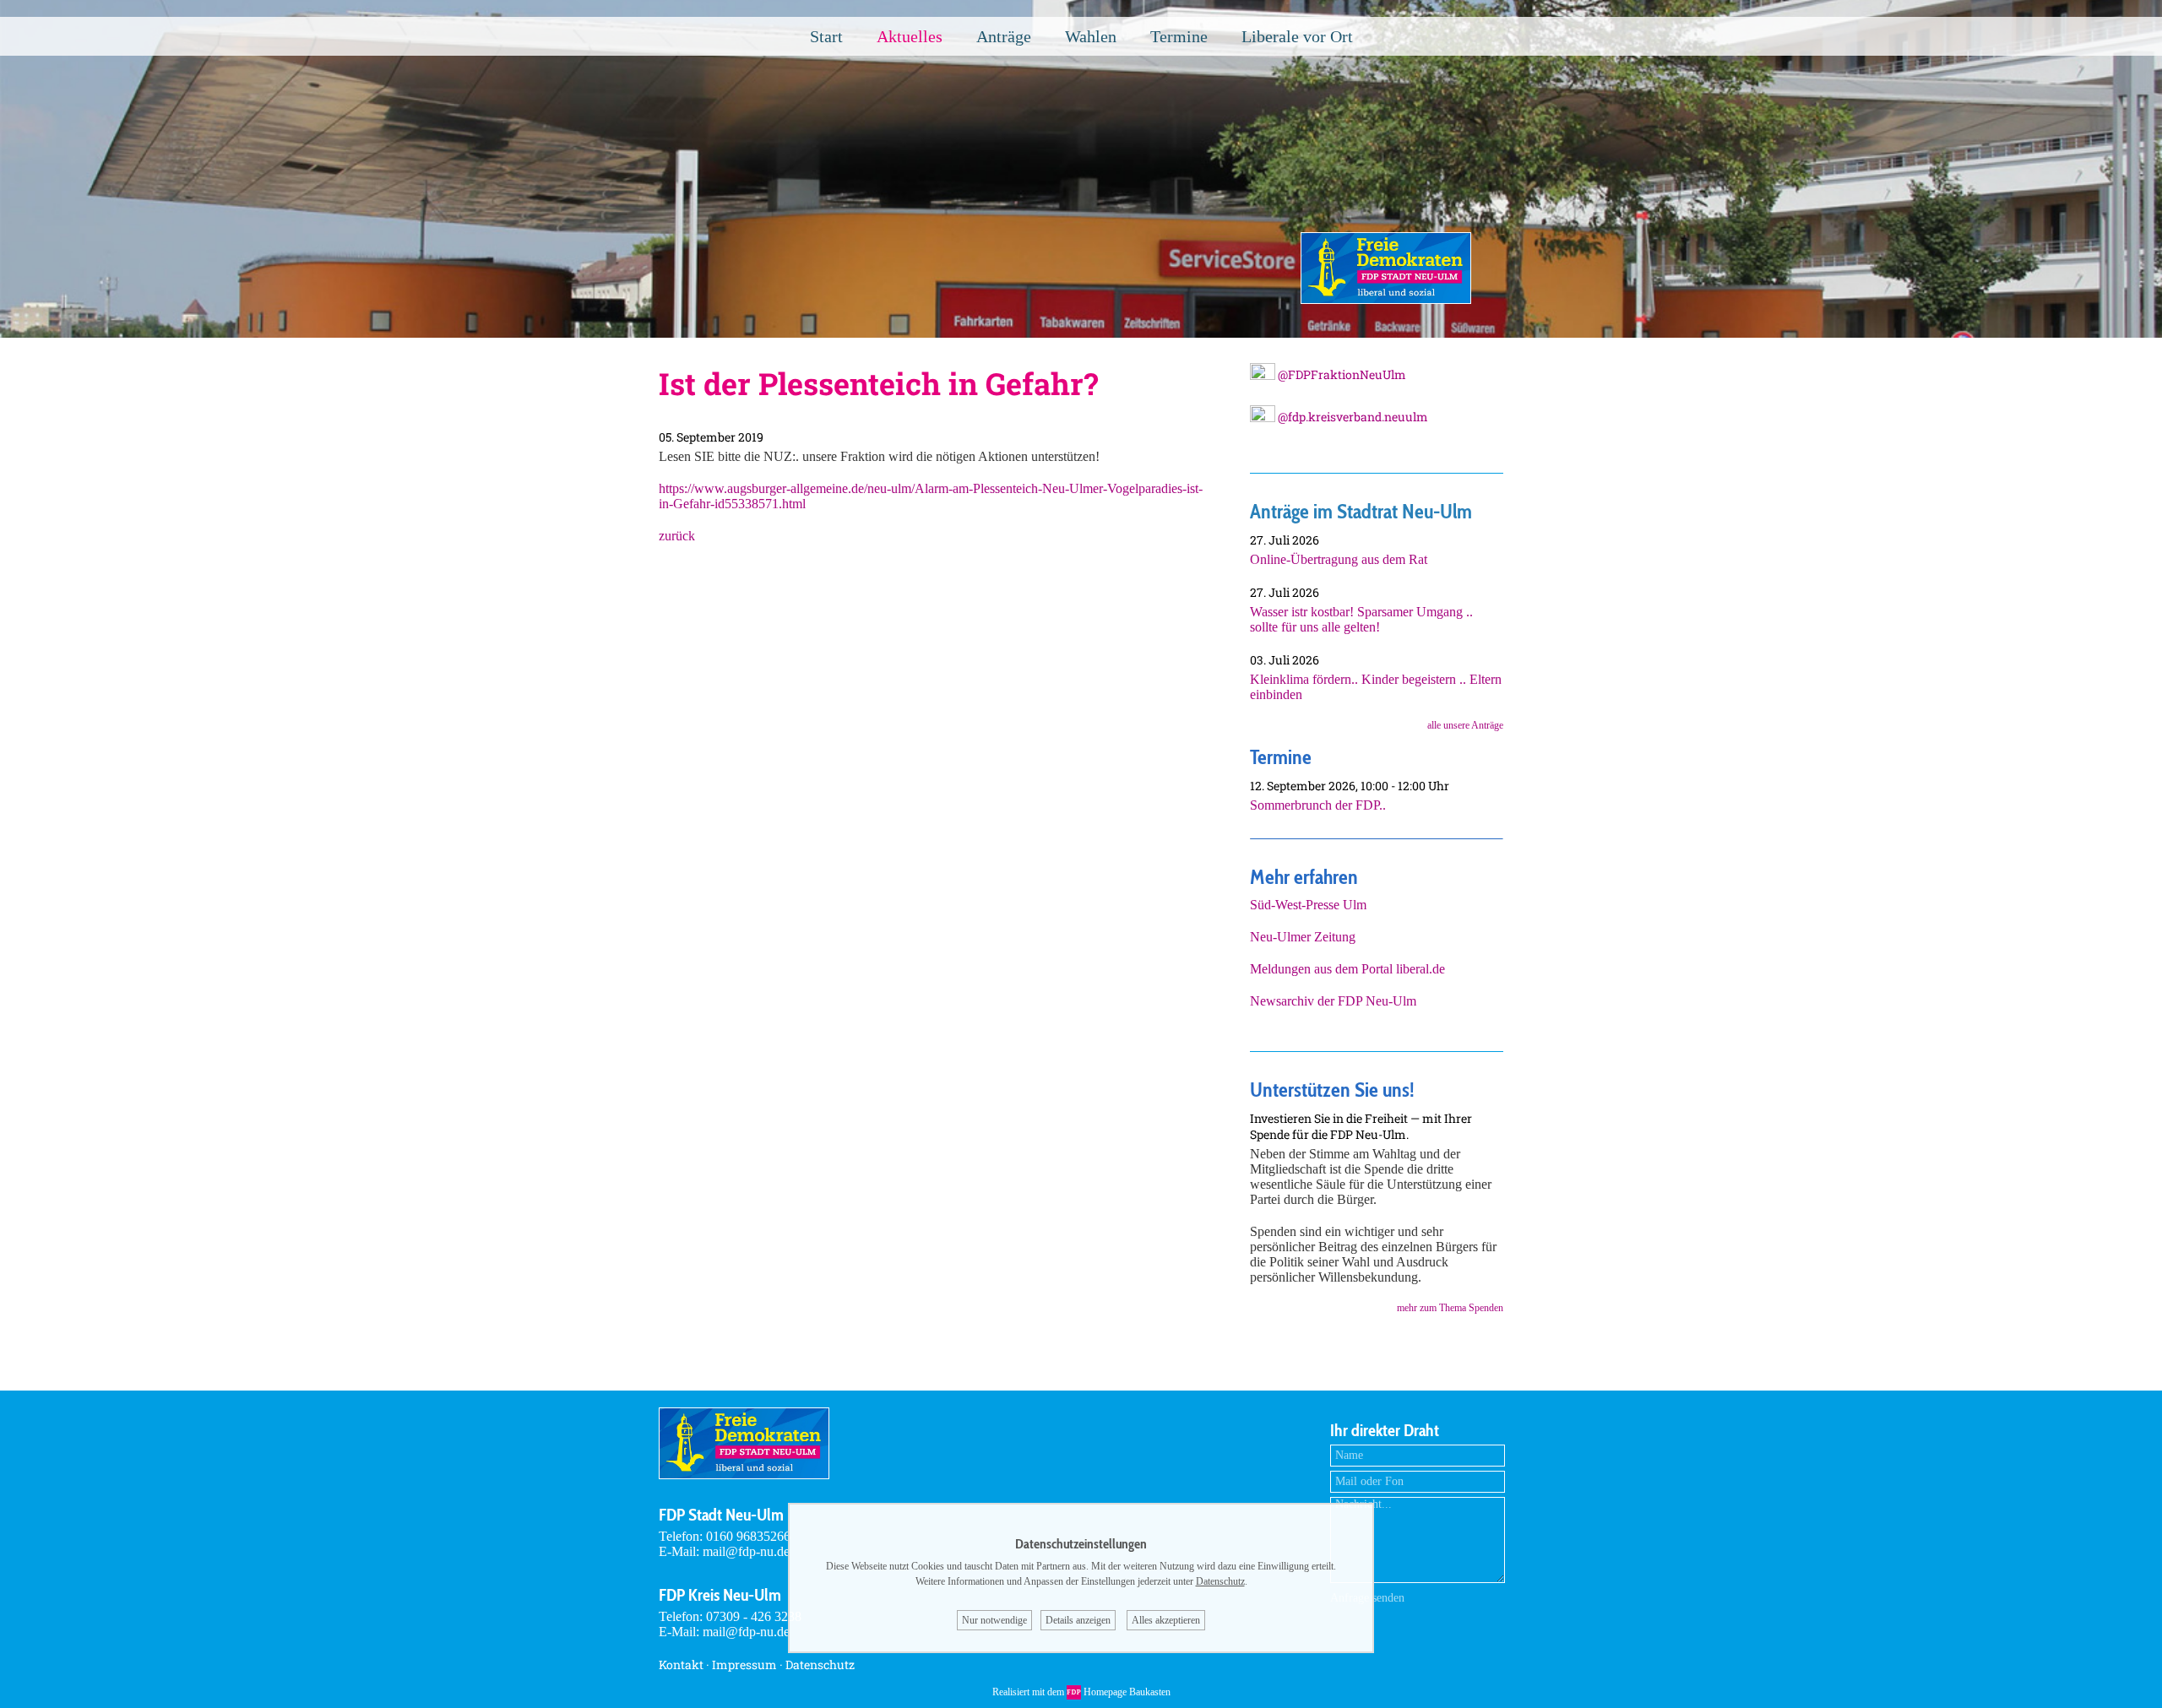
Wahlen (1091, 36)
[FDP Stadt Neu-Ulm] (1386, 299)
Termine (1179, 36)
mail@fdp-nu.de (746, 1551)
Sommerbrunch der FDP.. (1318, 805)
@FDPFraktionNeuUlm (1341, 374)
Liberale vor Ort (1297, 36)
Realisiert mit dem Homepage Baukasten (1081, 1692)
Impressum (744, 1665)
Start (826, 36)
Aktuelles (910, 36)
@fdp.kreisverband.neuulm (1352, 417)
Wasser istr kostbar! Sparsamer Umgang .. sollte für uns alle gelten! (1361, 619)
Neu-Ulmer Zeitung (1303, 937)
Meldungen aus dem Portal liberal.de (1347, 969)
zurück (677, 536)
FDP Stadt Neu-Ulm (721, 1515)
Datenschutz (820, 1665)
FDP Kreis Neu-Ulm (720, 1595)
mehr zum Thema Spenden (1450, 1308)
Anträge (1004, 36)
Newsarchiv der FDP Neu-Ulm (1333, 1001)
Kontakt (681, 1665)
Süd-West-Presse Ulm (1308, 905)
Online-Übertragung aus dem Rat (1339, 559)
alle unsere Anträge (1465, 725)
